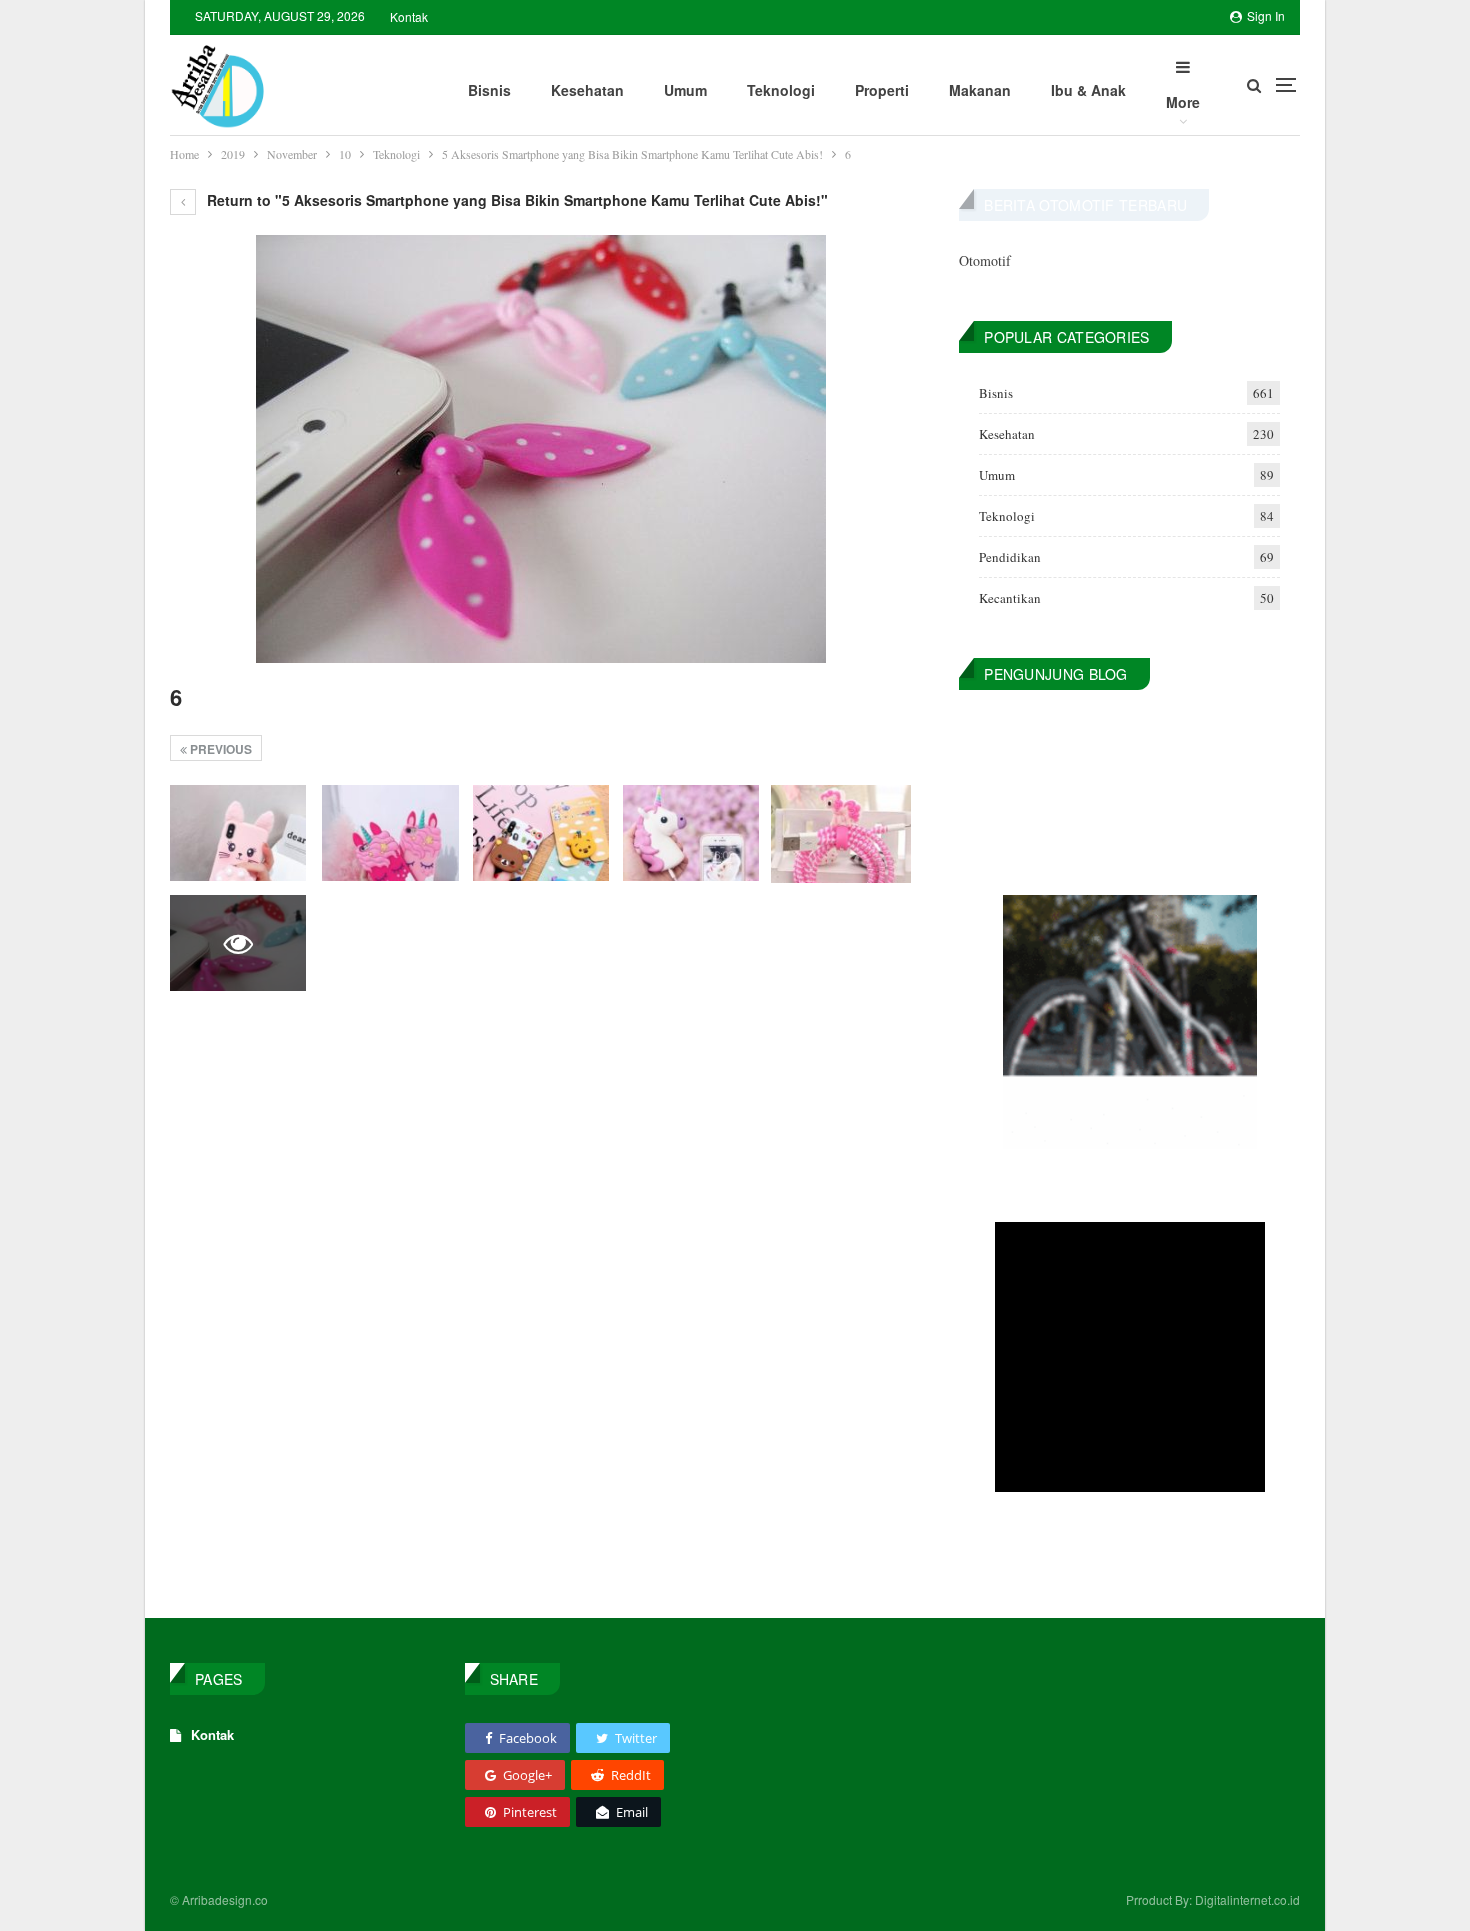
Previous (219, 749)
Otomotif (985, 260)
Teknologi (781, 90)
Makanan (980, 90)
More (1183, 102)
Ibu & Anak (1088, 90)
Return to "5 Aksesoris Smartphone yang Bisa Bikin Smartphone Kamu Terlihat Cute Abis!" (515, 200)
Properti (882, 90)
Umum (685, 90)
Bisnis (489, 90)
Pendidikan (1010, 557)
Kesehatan (587, 90)
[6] (238, 832)
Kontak (409, 16)
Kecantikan (1010, 598)
